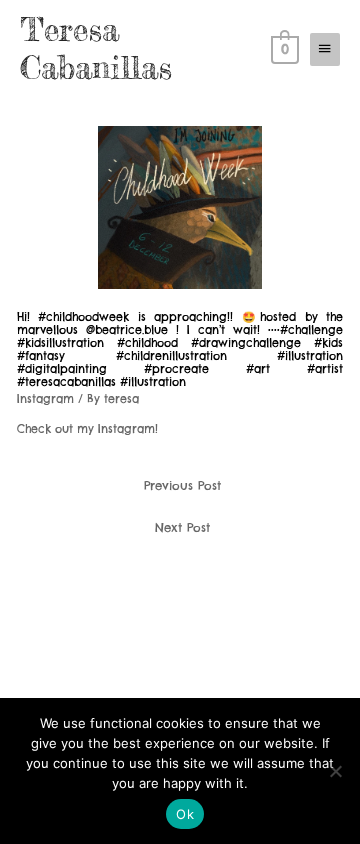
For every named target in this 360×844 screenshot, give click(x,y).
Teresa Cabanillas (96, 48)
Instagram (45, 399)
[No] (335, 771)
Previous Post (182, 485)
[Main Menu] (325, 49)
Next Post (182, 527)
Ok (185, 814)
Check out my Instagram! (87, 429)
